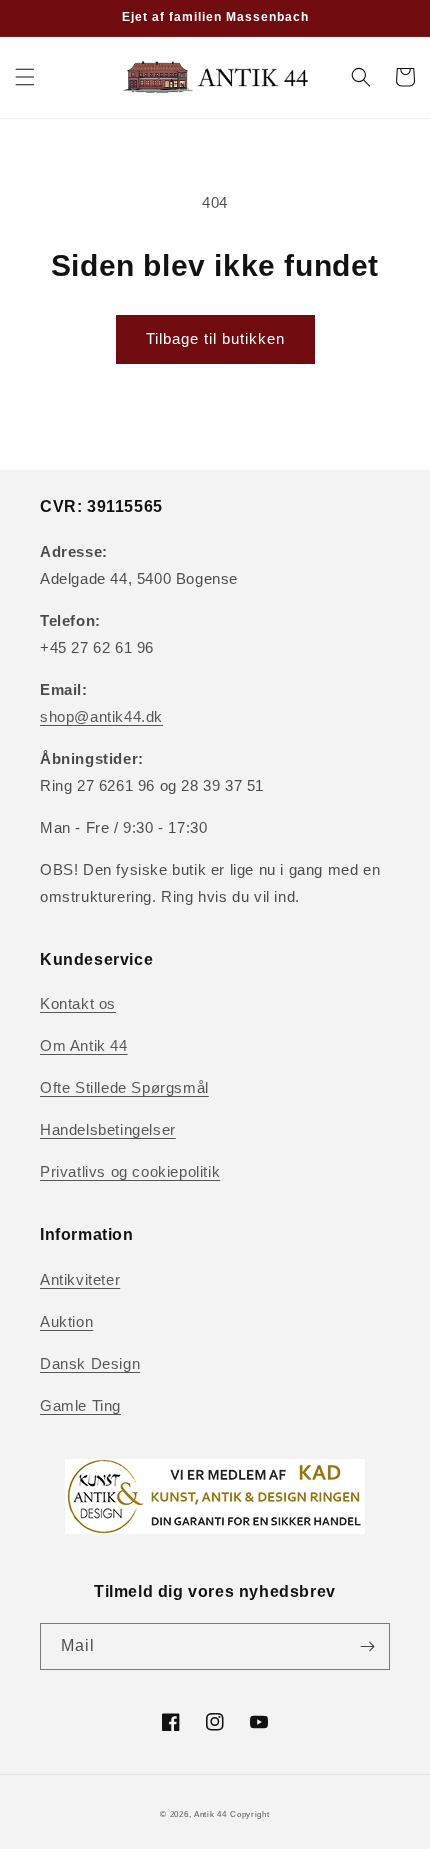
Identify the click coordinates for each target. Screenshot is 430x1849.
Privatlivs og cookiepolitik (130, 1171)
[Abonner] (367, 1646)
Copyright (249, 1814)
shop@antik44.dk (101, 716)
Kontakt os (78, 1003)
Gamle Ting (80, 1405)
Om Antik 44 (84, 1045)
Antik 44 (210, 1814)
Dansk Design (90, 1363)
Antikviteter (80, 1279)
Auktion (66, 1321)
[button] (25, 77)
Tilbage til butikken (215, 338)
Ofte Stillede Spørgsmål (124, 1087)
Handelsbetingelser (108, 1129)
